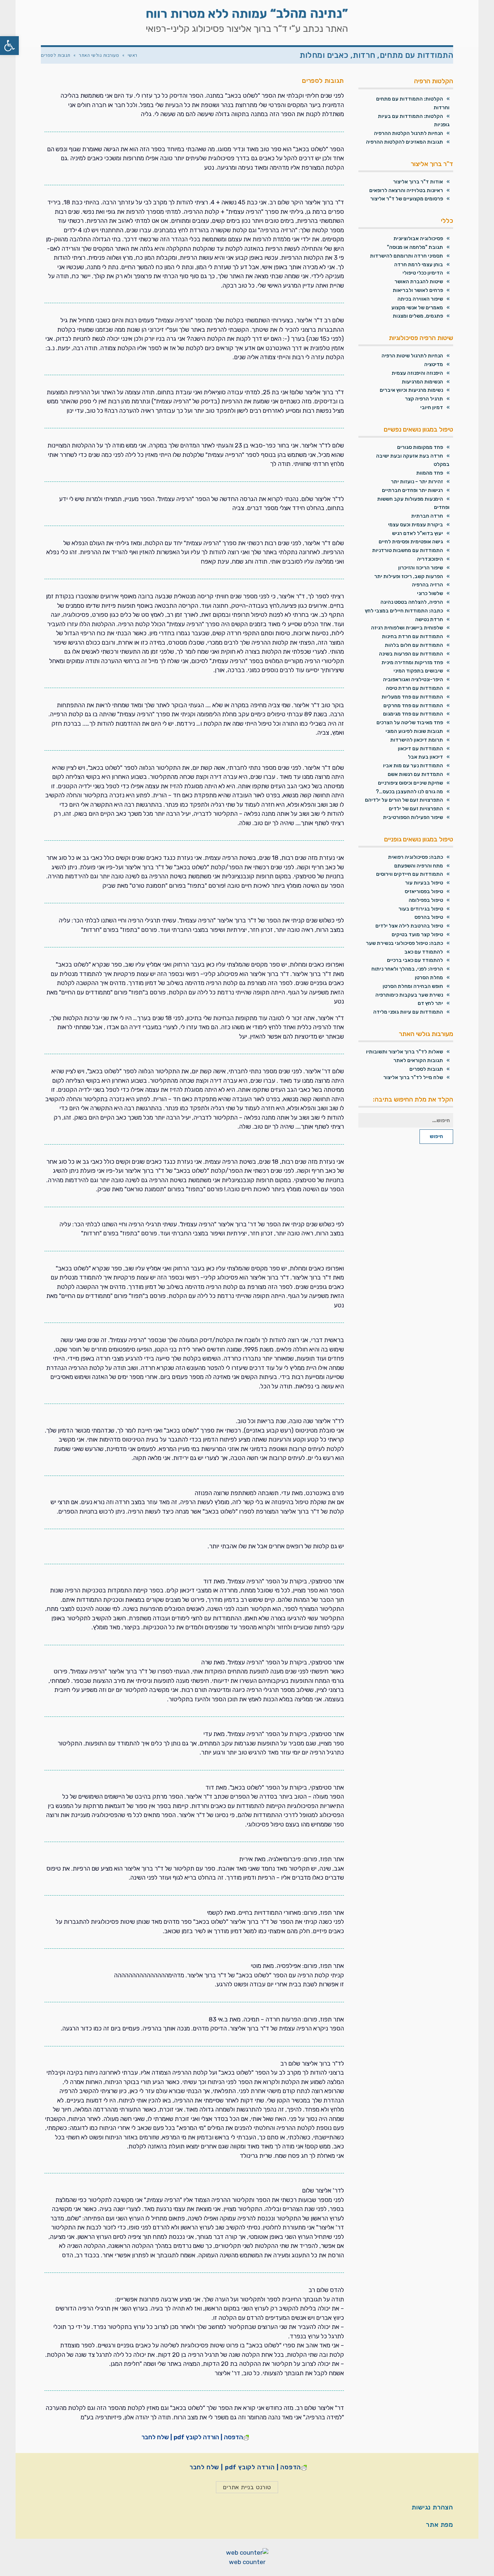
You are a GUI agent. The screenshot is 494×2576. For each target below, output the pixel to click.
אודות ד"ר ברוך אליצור (418, 182)
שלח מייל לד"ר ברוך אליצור (413, 1077)
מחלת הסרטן (429, 978)
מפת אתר (440, 2525)
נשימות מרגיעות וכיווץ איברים (411, 390)
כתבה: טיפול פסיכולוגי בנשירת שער (404, 943)
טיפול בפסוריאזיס (424, 892)
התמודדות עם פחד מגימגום (413, 714)
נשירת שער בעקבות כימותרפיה (409, 995)
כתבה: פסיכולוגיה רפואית (416, 857)
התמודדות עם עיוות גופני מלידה (408, 1012)
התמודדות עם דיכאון (420, 749)
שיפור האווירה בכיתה (420, 299)
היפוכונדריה (430, 559)
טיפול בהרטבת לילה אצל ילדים (409, 926)
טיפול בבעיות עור (424, 883)
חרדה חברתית (427, 516)
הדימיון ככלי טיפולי (423, 273)
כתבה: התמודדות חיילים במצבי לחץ (404, 611)
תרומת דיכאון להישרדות (417, 740)
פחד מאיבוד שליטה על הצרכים (410, 723)
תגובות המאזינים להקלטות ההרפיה (404, 142)
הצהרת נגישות (432, 2507)
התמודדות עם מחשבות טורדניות (408, 550)
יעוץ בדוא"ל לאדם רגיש (418, 533)
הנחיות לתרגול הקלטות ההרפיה (408, 133)
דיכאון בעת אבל (425, 757)
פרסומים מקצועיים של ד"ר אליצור (407, 199)
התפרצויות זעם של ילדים (416, 809)
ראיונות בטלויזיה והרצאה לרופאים (406, 190)
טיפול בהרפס (429, 917)
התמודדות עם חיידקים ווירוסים (410, 874)
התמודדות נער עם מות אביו (413, 766)
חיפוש (436, 1136)
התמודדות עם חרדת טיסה (414, 688)
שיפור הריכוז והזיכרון (421, 568)
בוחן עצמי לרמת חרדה (419, 265)
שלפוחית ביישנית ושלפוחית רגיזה (407, 628)
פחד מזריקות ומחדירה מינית (412, 663)
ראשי (133, 55)
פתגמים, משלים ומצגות (418, 316)
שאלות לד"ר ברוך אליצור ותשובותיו (404, 1052)
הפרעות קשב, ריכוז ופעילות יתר (409, 576)
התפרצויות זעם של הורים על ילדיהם (404, 800)
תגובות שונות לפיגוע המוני (414, 731)
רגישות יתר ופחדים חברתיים (412, 490)
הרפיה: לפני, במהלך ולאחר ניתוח (407, 969)
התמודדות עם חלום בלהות (414, 645)
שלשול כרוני (430, 593)
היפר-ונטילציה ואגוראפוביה (413, 680)
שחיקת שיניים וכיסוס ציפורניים (410, 783)
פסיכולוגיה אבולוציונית (418, 239)
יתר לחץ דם (430, 1003)
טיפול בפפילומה (426, 900)
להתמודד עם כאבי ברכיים (415, 960)
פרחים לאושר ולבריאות (418, 290)
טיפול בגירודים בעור (421, 909)
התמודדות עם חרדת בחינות (412, 636)
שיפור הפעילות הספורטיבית (413, 817)
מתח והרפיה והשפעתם (419, 866)
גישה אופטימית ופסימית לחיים (411, 542)
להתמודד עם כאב (424, 952)
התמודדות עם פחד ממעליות (412, 697)
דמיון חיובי (432, 408)
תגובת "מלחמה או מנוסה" (415, 247)
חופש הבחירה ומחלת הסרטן (413, 986)
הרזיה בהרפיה (427, 585)
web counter (247, 2562)
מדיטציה (434, 364)
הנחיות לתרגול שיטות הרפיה (412, 356)
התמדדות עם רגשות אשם (415, 774)
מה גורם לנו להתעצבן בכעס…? (409, 792)
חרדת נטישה (429, 619)
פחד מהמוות (430, 473)
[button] (9, 46)
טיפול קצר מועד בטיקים (417, 935)
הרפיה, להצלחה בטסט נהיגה (412, 602)
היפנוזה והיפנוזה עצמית (417, 373)
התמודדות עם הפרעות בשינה (411, 654)
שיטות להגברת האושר (419, 282)
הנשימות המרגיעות (422, 382)
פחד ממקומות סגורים (420, 447)
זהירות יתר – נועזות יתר (417, 482)
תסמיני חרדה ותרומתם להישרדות (406, 256)
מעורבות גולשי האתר (99, 55)
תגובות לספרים (426, 1069)
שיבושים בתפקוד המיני (418, 671)
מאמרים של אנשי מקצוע (417, 308)
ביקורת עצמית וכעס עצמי (416, 525)
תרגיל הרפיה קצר (424, 399)
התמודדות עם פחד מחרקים (413, 706)
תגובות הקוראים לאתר (418, 1060)
